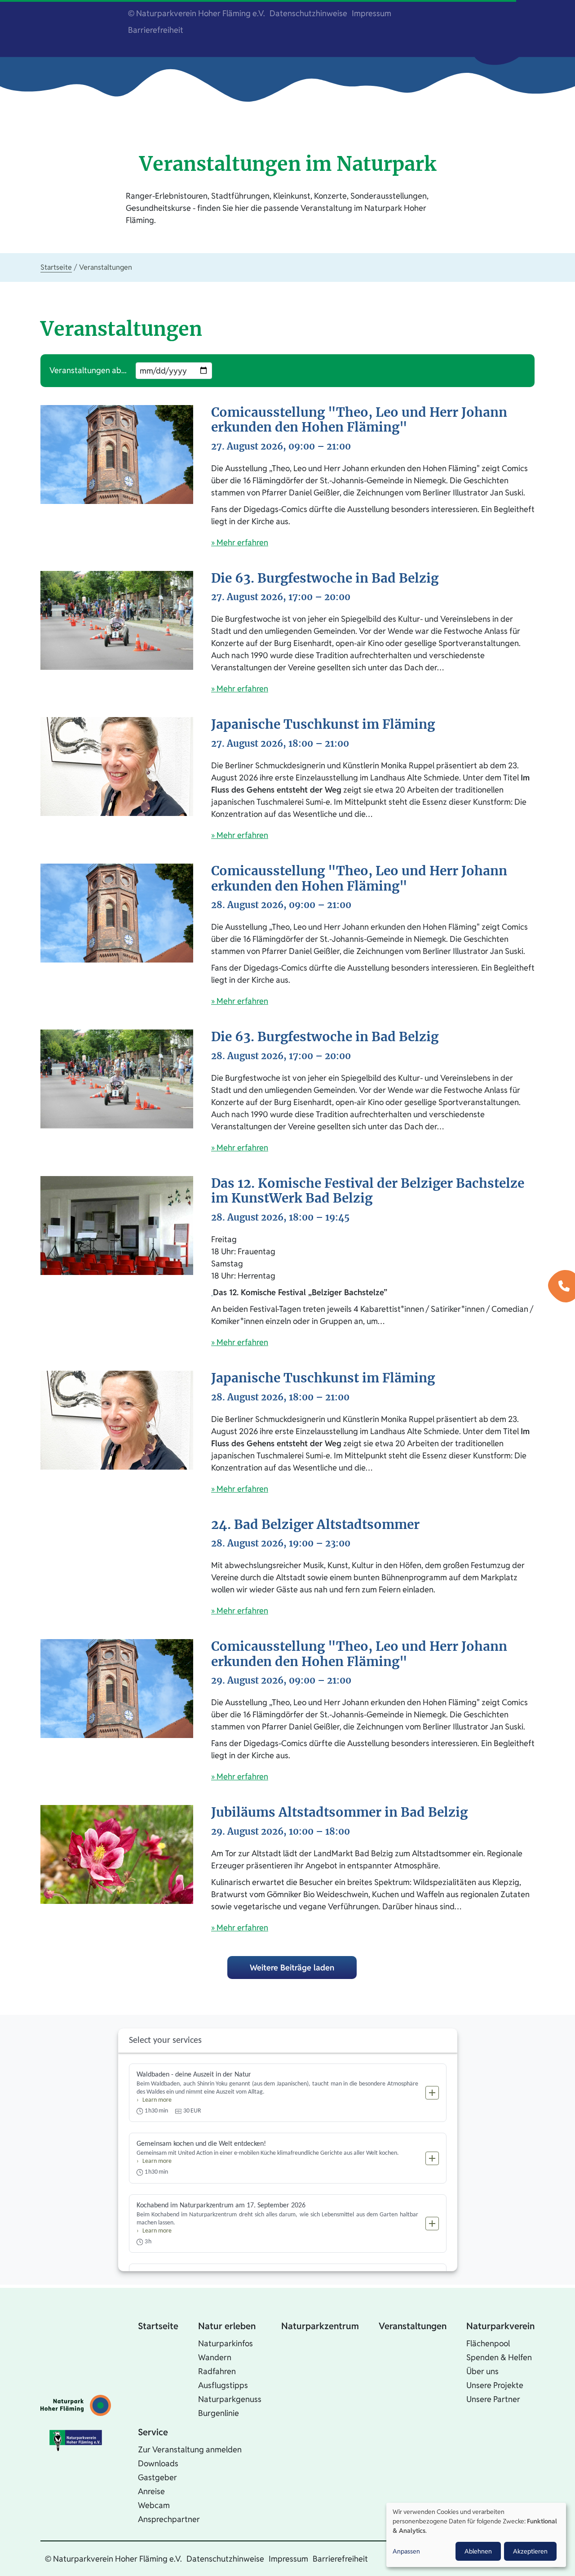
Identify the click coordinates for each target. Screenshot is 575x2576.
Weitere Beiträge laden (292, 1968)
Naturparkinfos (226, 2343)
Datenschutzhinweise (308, 13)
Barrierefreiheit (156, 30)
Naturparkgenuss (230, 2399)
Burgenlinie (219, 2413)
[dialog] (476, 2535)
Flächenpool (488, 2343)
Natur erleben (227, 2326)
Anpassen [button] (406, 2551)
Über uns (482, 2371)
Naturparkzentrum (320, 2326)
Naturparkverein (500, 2326)
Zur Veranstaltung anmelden (190, 2449)
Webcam (154, 2505)
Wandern (215, 2357)
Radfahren (217, 2371)
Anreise (151, 2491)
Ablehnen (478, 2551)
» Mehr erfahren (240, 542)
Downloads (158, 2463)
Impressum (372, 13)
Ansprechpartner (169, 2519)
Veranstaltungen (413, 2326)
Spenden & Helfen (499, 2357)
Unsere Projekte (495, 2385)
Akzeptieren (530, 2551)
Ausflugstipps (223, 2385)
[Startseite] (76, 2405)
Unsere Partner (493, 2399)
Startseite (56, 267)
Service (153, 2432)
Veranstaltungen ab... (88, 370)
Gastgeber (157, 2477)
